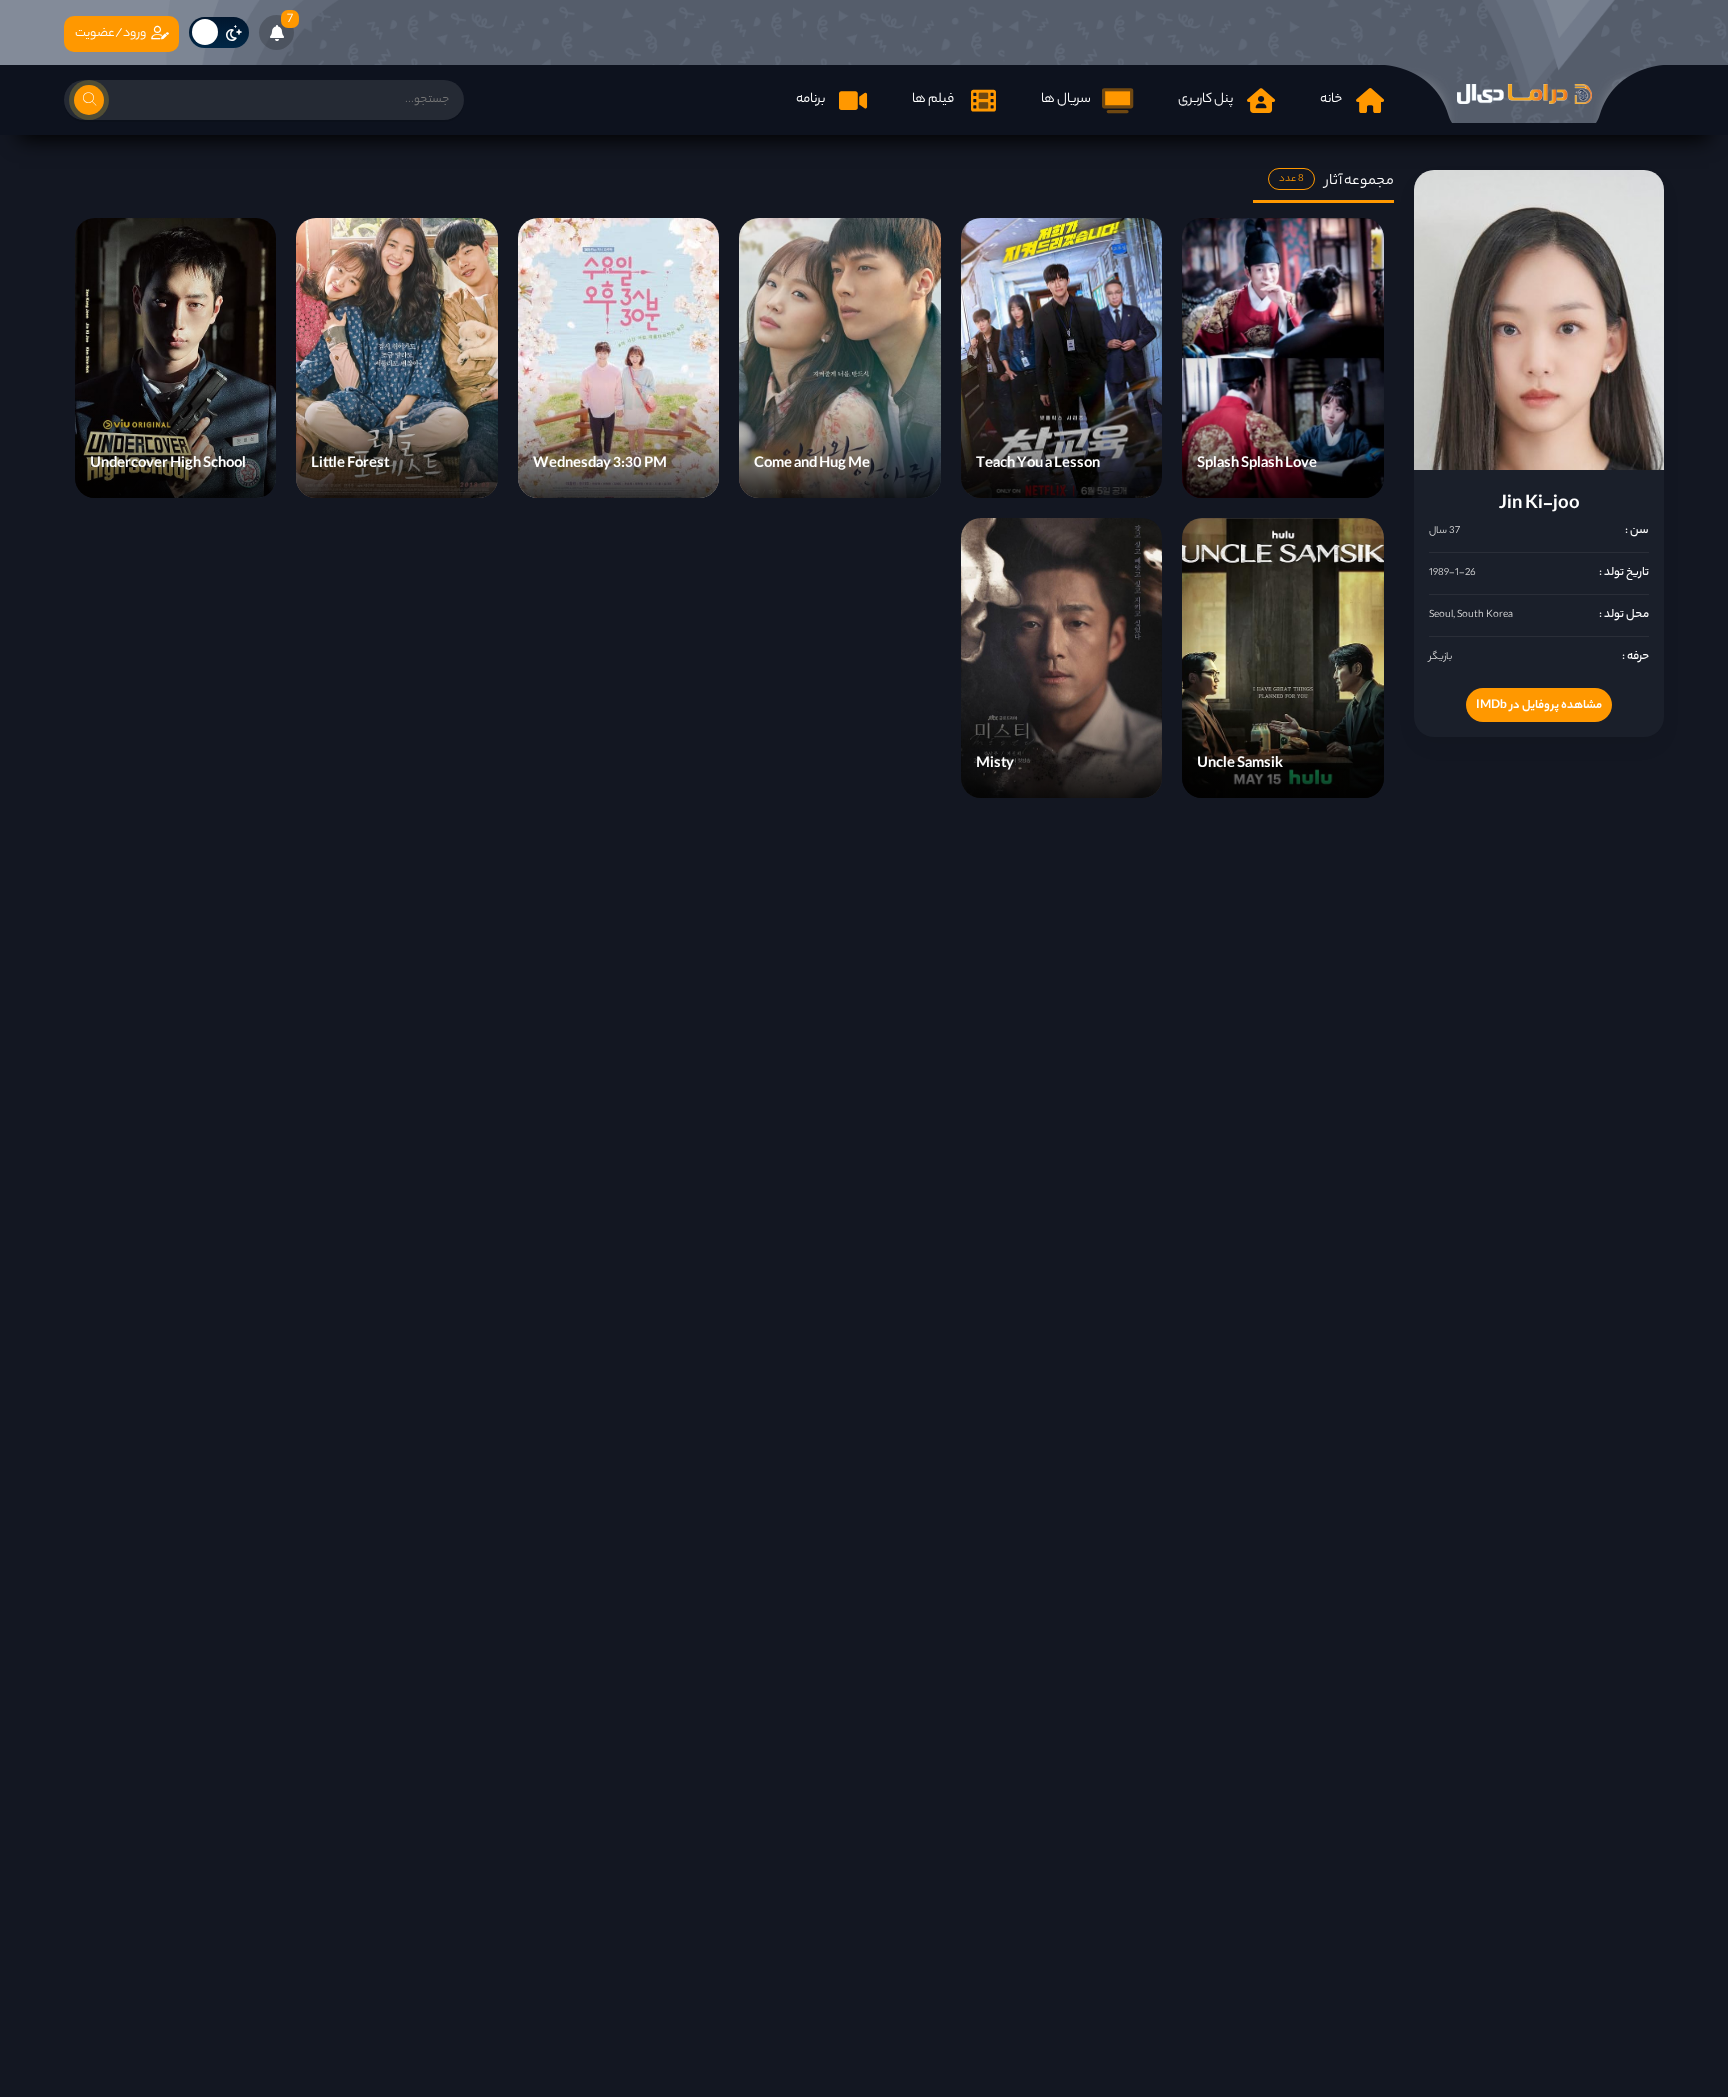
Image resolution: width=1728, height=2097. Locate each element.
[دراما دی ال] (1524, 94)
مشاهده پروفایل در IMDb (1539, 706)
